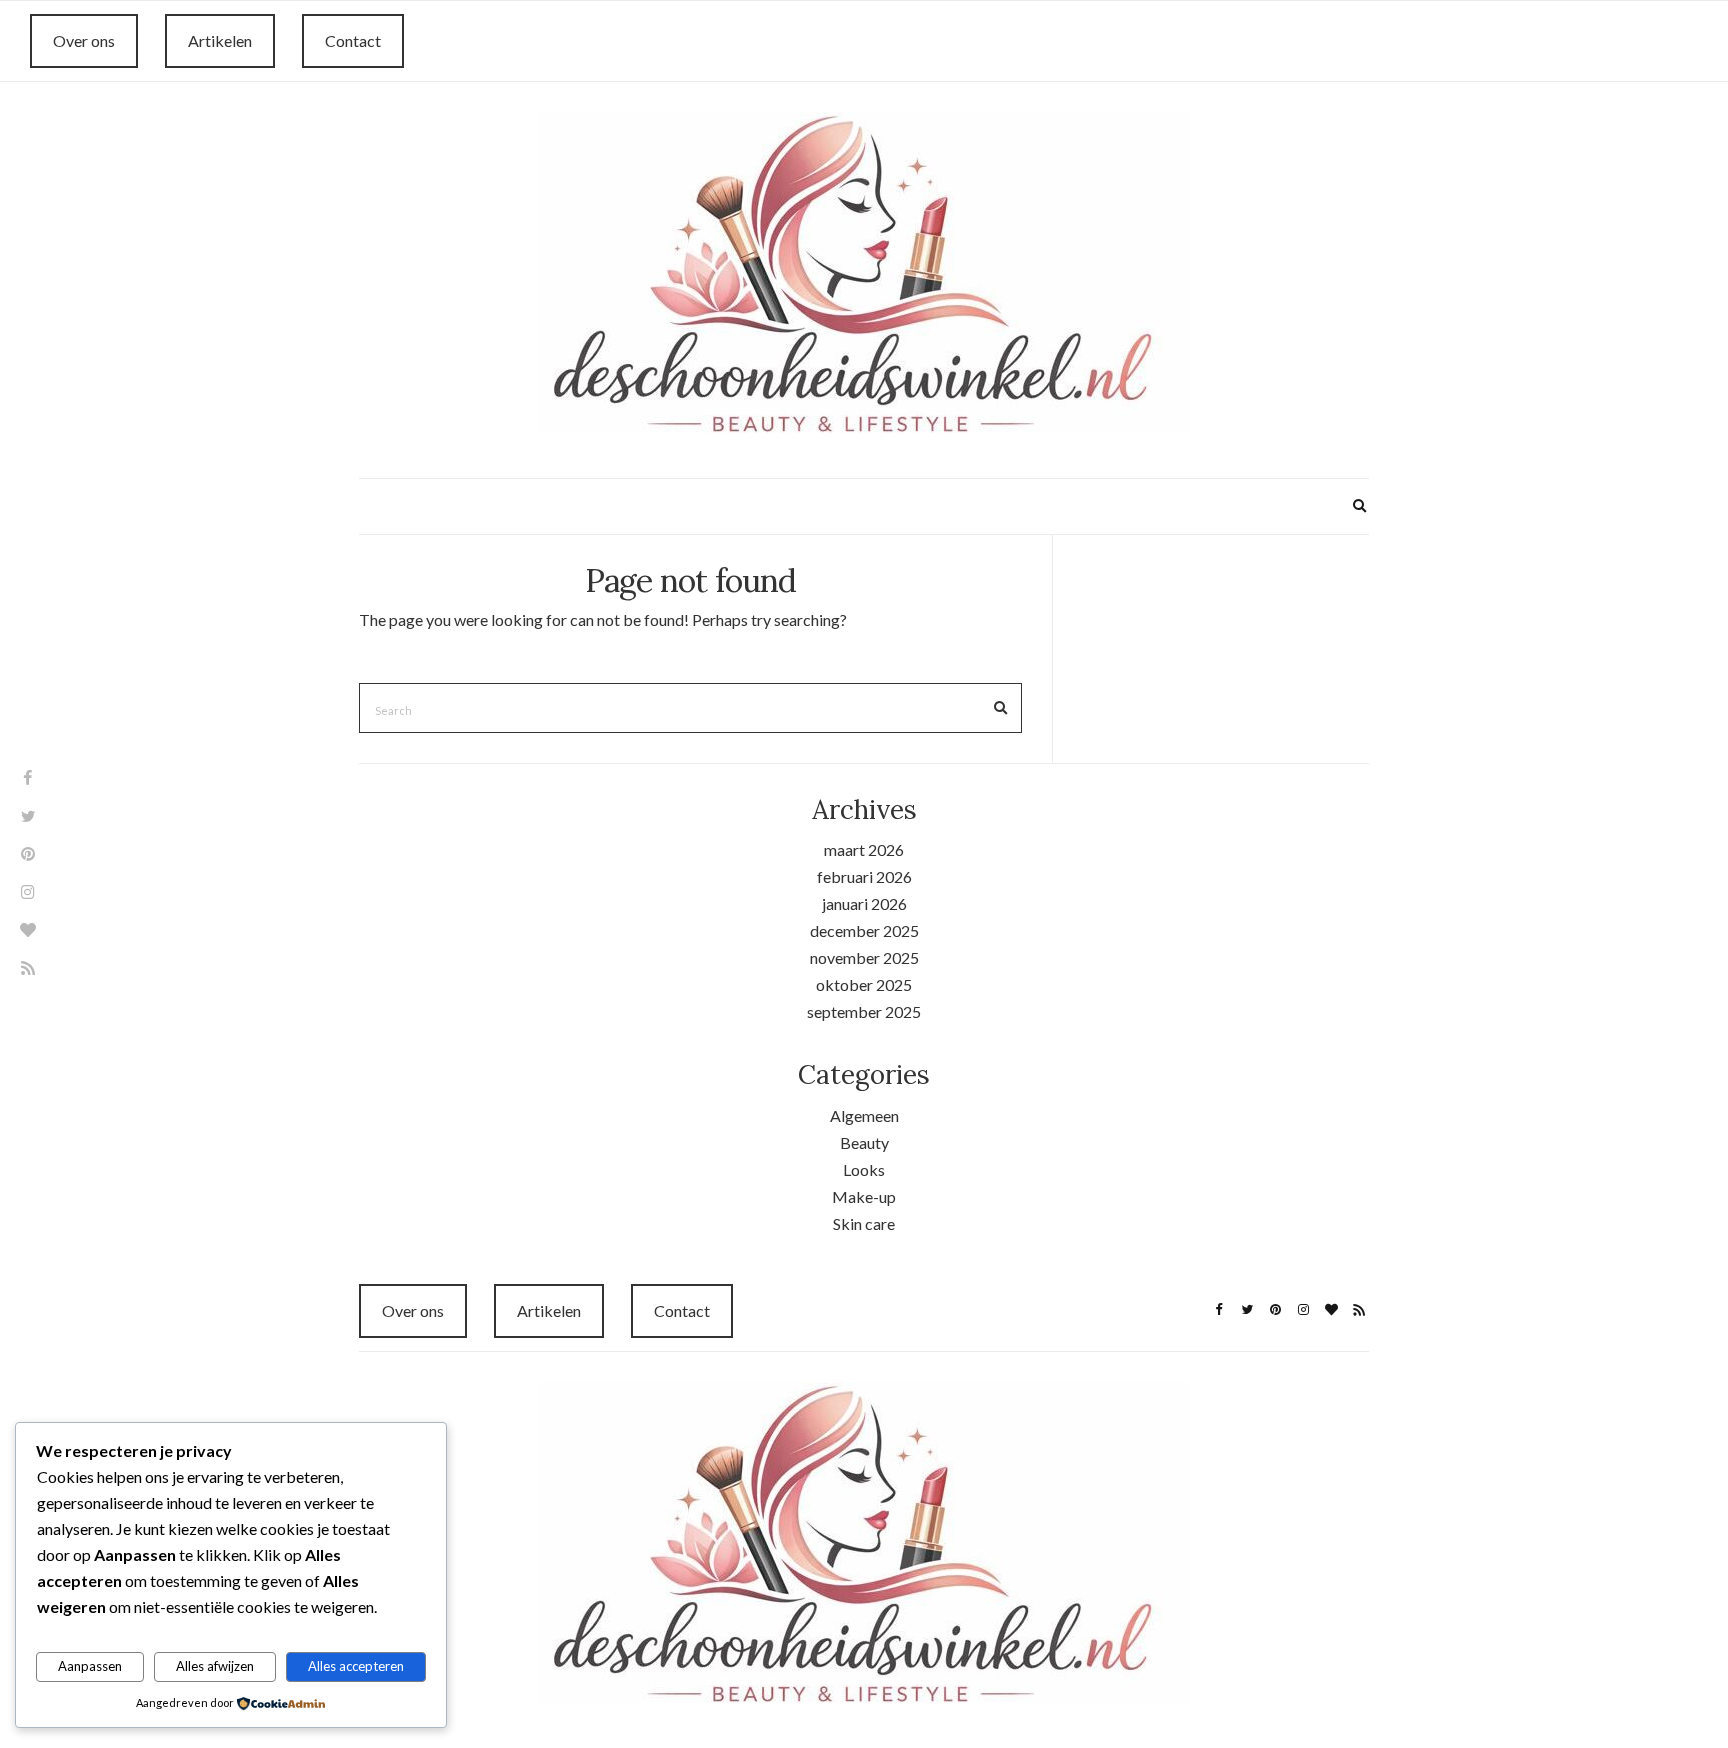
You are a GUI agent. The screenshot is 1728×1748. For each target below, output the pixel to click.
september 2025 (864, 1011)
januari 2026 (864, 903)
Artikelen (220, 40)
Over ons (84, 40)
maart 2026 (864, 849)
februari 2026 (864, 876)
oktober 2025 (864, 984)
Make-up (864, 1196)
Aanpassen (90, 1666)
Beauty (864, 1142)
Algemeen (864, 1115)
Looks (864, 1169)
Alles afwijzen (215, 1666)
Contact (353, 40)
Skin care (864, 1223)
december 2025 (864, 930)
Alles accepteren (356, 1666)
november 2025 (864, 957)
